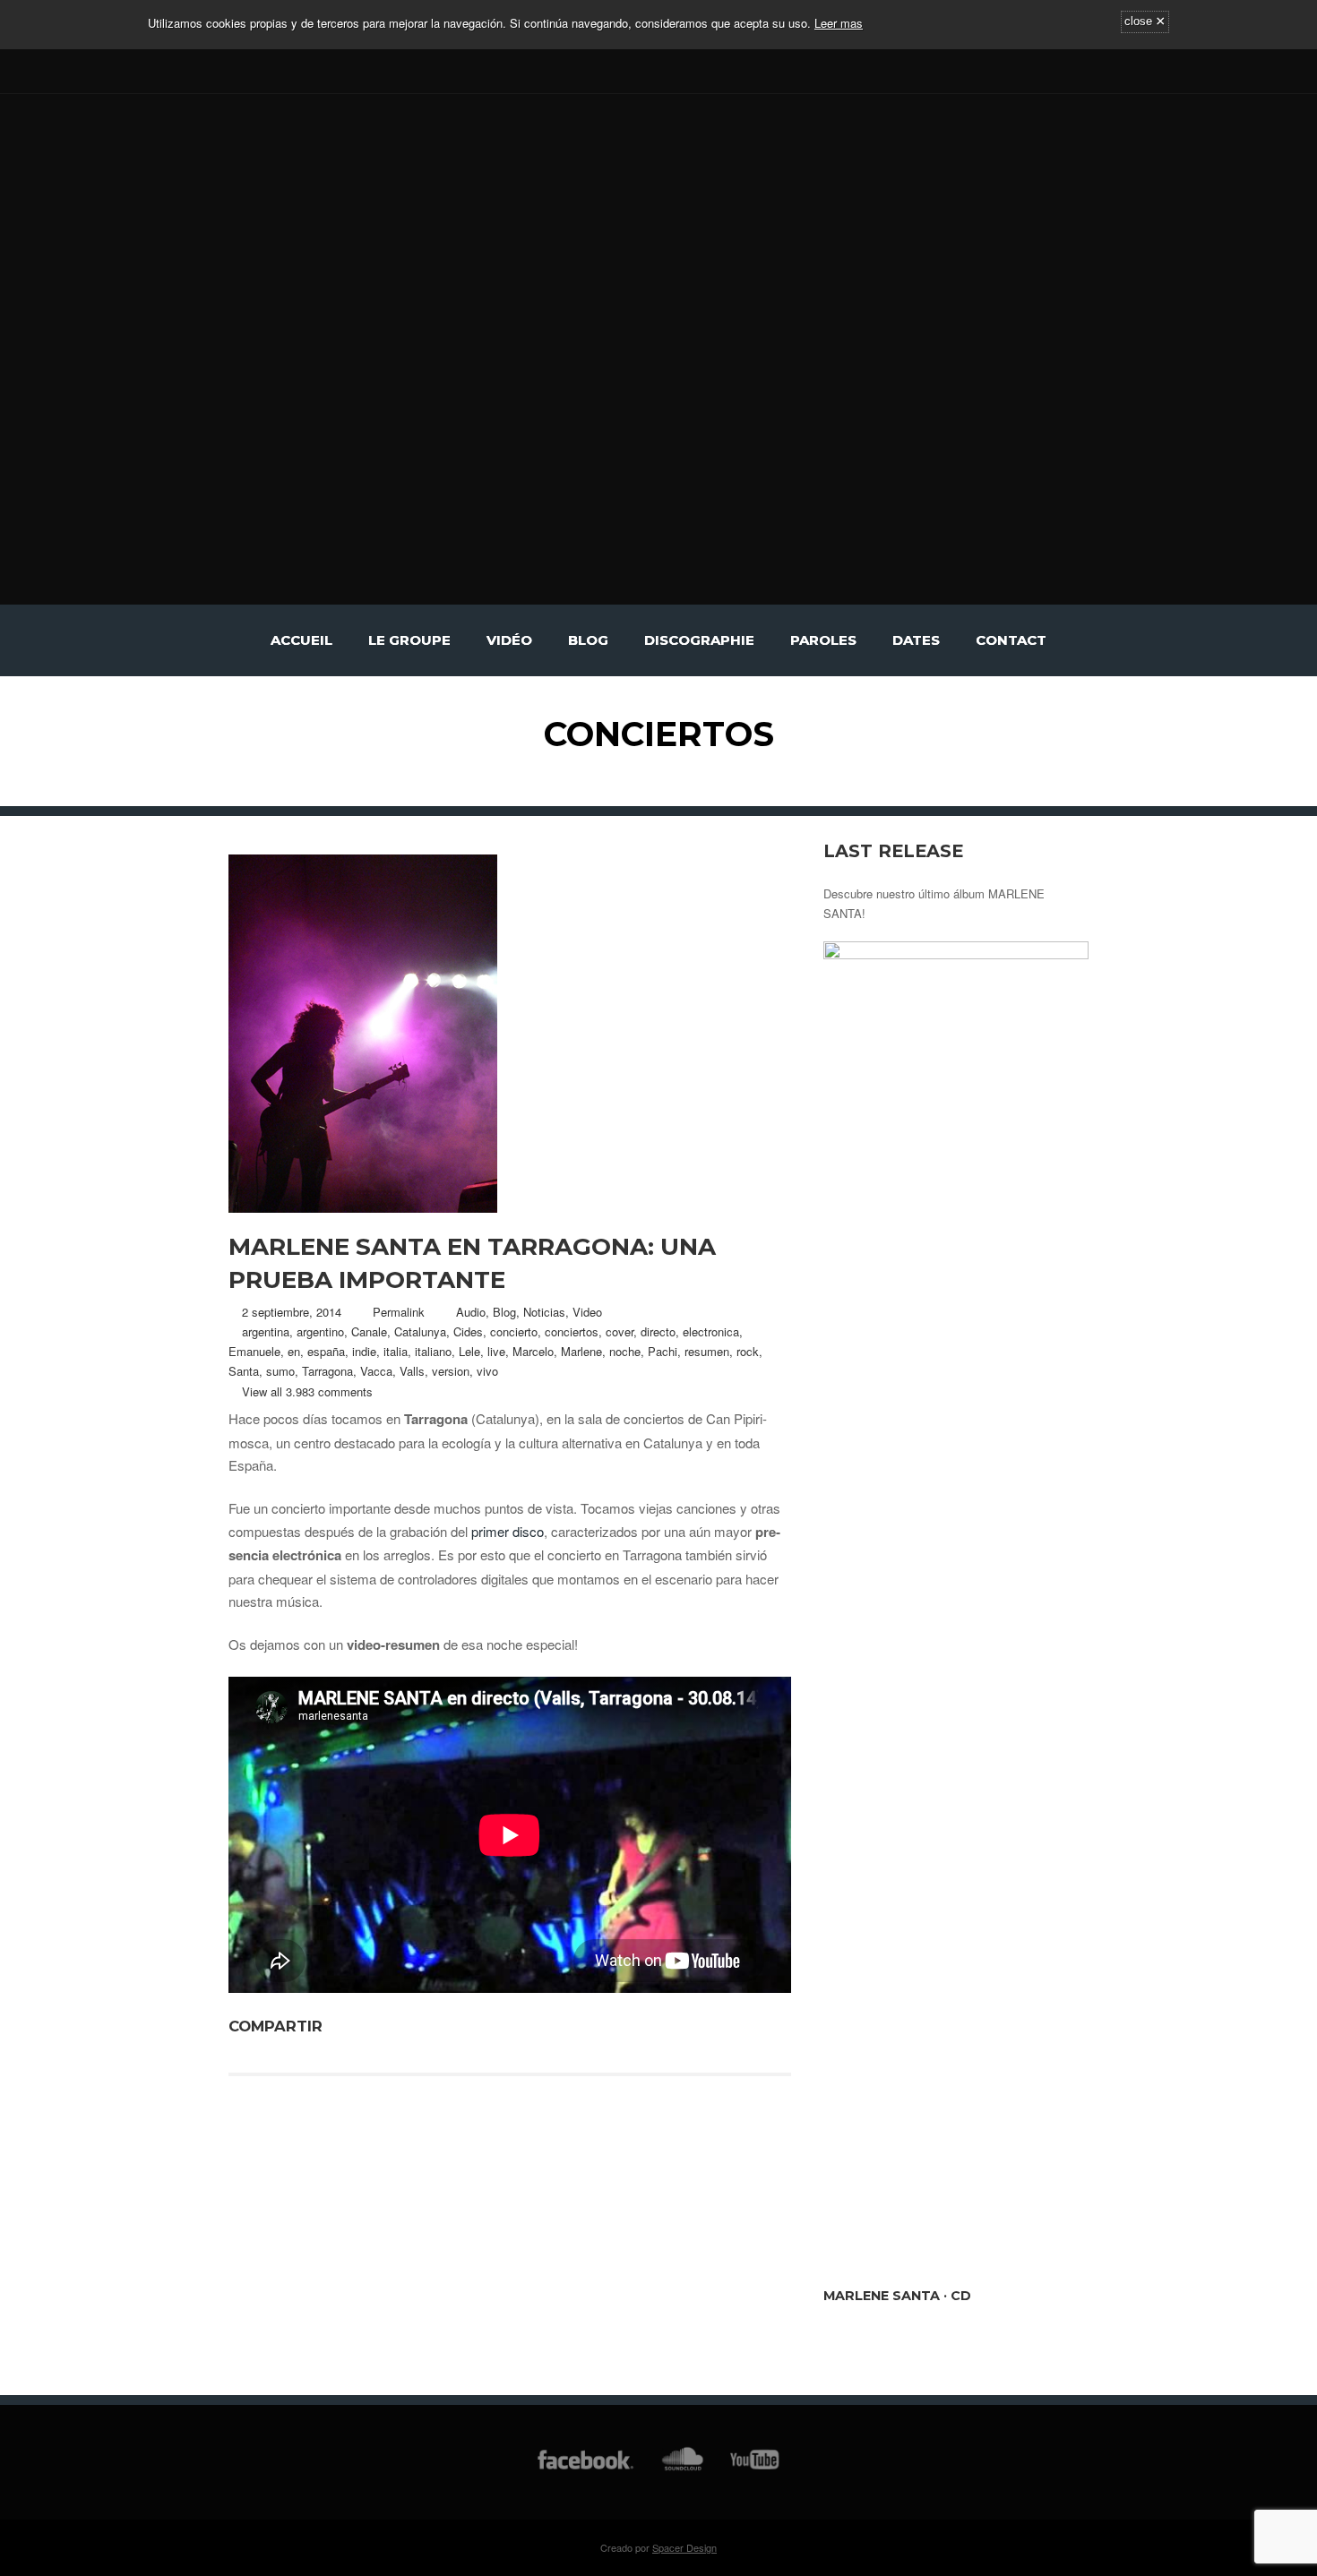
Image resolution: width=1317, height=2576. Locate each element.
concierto (514, 1331)
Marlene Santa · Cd (897, 2296)
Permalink (399, 1312)
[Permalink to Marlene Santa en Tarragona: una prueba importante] (510, 1034)
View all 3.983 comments (307, 1391)
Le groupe (409, 640)
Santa (244, 1371)
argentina (266, 1331)
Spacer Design (684, 2547)
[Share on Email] (439, 2026)
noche (625, 1351)
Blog (588, 640)
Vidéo (509, 640)
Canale (369, 1331)
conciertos (572, 1331)
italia (396, 1351)
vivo (487, 1371)
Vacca (376, 1371)
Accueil (301, 640)
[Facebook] (240, 69)
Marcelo (533, 1351)
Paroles (823, 640)
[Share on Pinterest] (392, 2026)
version (451, 1371)
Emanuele (254, 1351)
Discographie (699, 640)
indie (364, 1351)
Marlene (581, 1351)
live (496, 1351)
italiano (433, 1351)
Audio (471, 1312)
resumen (707, 1351)
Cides (468, 1331)
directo (658, 1331)
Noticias (544, 1312)
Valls (412, 1371)
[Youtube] (267, 69)
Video (587, 1312)
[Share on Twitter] (369, 2026)
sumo (280, 1371)
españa (326, 1351)
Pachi (663, 1351)
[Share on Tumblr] (416, 2026)
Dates (916, 640)
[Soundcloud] (294, 69)
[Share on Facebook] (346, 2026)
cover (620, 1331)
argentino (320, 1331)
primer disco (508, 1531)
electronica (711, 1331)
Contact (1011, 640)
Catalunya (420, 1331)
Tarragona (327, 1371)
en (294, 1351)
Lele (469, 1351)
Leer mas (839, 23)
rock (748, 1351)
